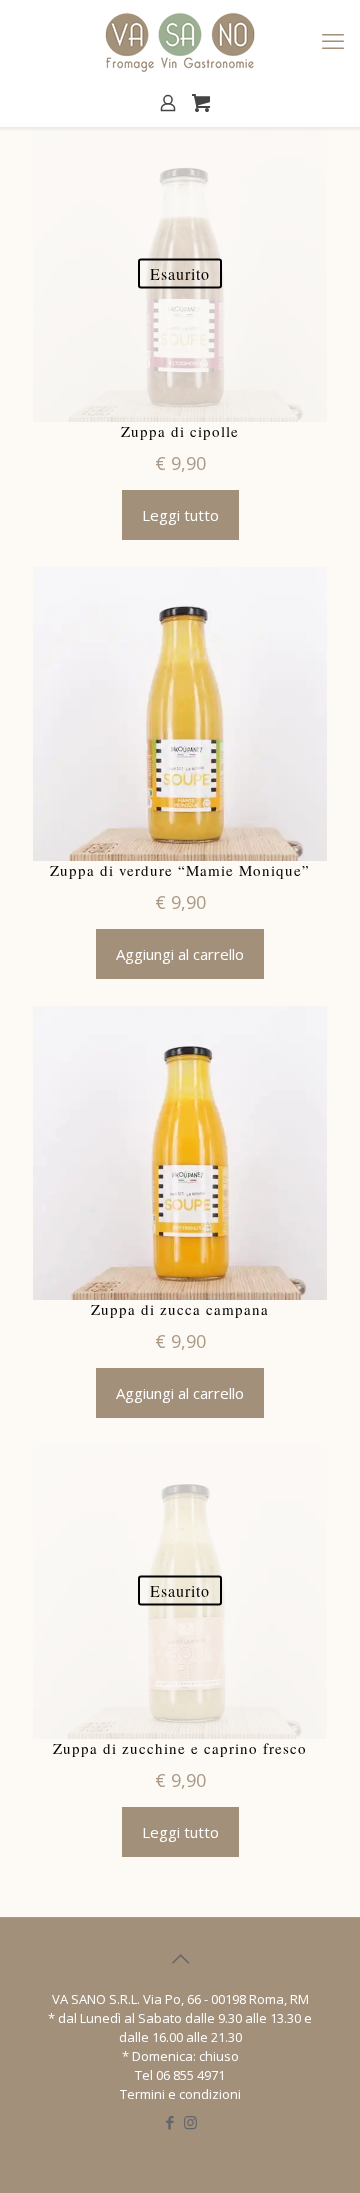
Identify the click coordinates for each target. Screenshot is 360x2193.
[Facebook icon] (169, 2122)
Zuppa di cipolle (180, 431)
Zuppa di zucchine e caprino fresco (180, 1748)
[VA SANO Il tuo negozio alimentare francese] (180, 40)
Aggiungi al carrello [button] (180, 954)
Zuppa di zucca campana (180, 1309)
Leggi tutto (180, 515)
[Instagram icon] (190, 2122)
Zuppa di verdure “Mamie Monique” (180, 870)
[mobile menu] (333, 40)
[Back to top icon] (180, 1959)
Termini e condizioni (180, 2094)
